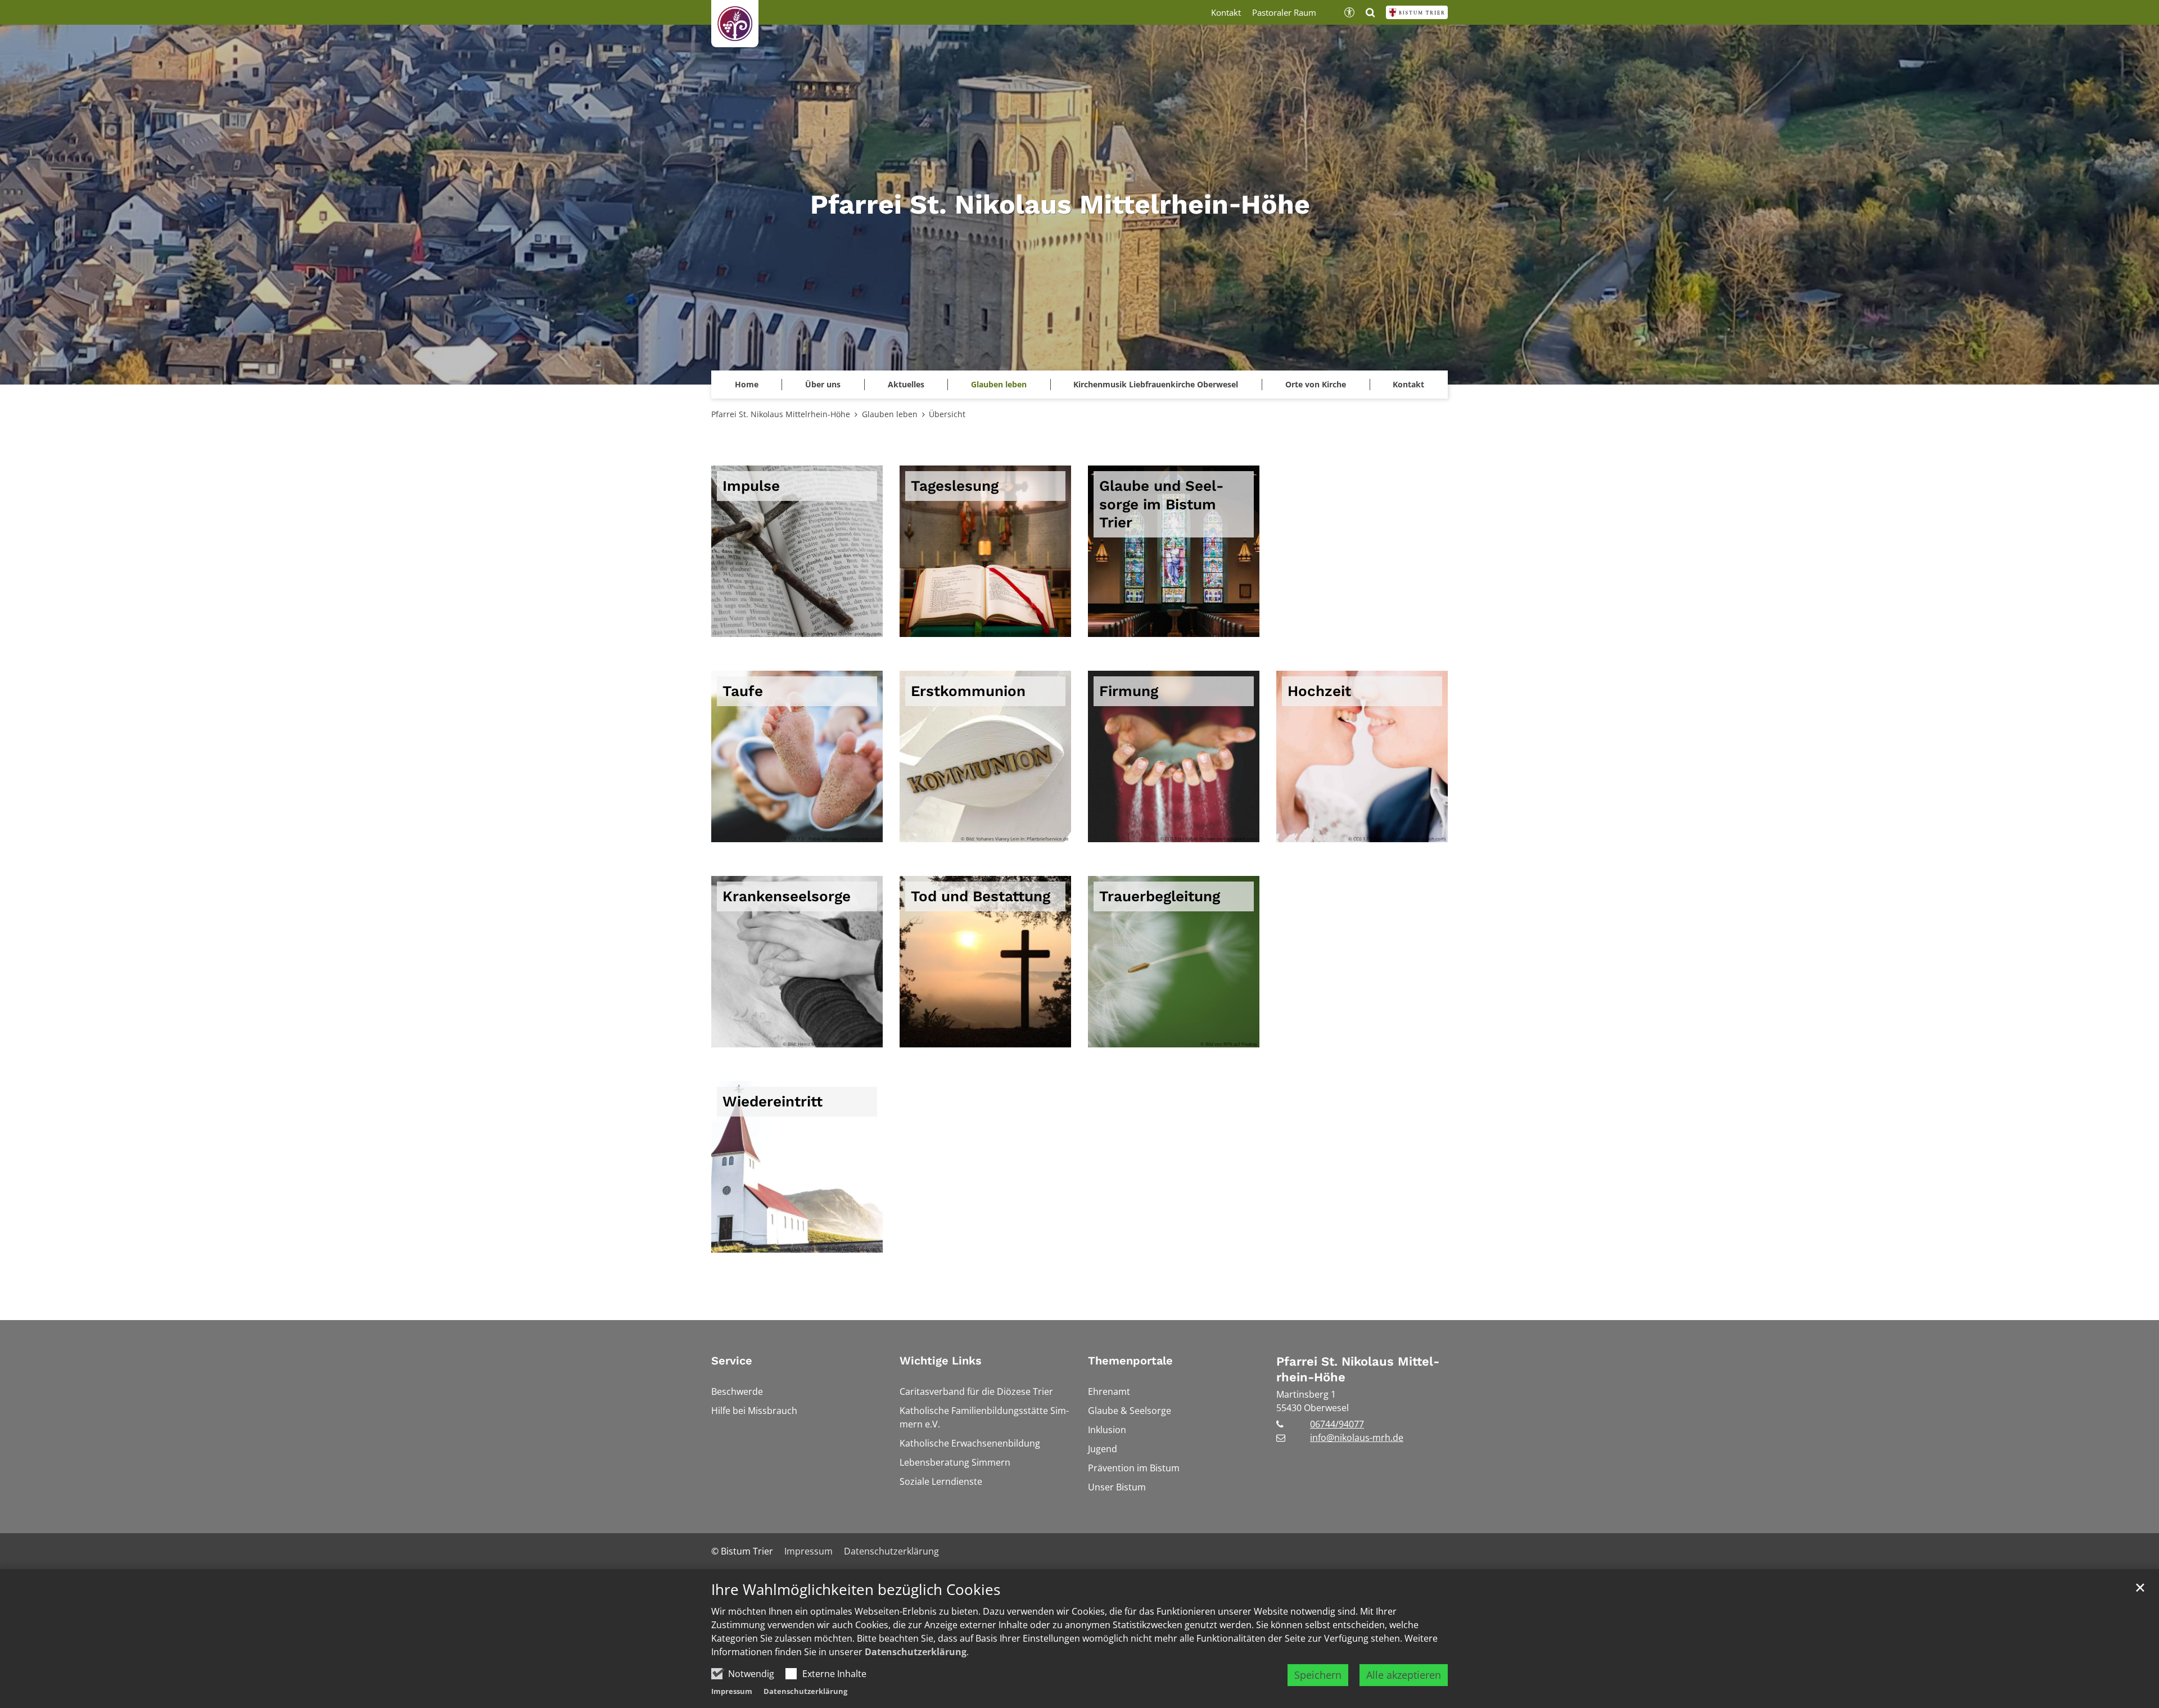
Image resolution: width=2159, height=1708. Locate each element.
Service (732, 1361)
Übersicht (947, 414)
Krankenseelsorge (787, 896)
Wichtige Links (941, 1361)
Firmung (1129, 691)
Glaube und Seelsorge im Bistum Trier (1162, 504)
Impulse (751, 486)
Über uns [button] (823, 384)
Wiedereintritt (773, 1101)
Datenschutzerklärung (916, 1652)
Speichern (1318, 1675)
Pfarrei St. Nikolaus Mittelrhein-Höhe (781, 414)
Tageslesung (955, 486)
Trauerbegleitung (1160, 896)
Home (747, 384)
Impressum (732, 1691)
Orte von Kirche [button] (1316, 384)
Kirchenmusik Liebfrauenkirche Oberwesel (1156, 384)
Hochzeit (1319, 691)
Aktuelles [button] (906, 384)
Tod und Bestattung (981, 896)
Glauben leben (999, 384)
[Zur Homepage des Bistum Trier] (1417, 12)
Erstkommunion (968, 691)
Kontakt (1408, 384)
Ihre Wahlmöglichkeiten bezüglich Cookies (856, 1590)
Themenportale (1130, 1361)
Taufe (743, 691)
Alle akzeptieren (1404, 1675)
